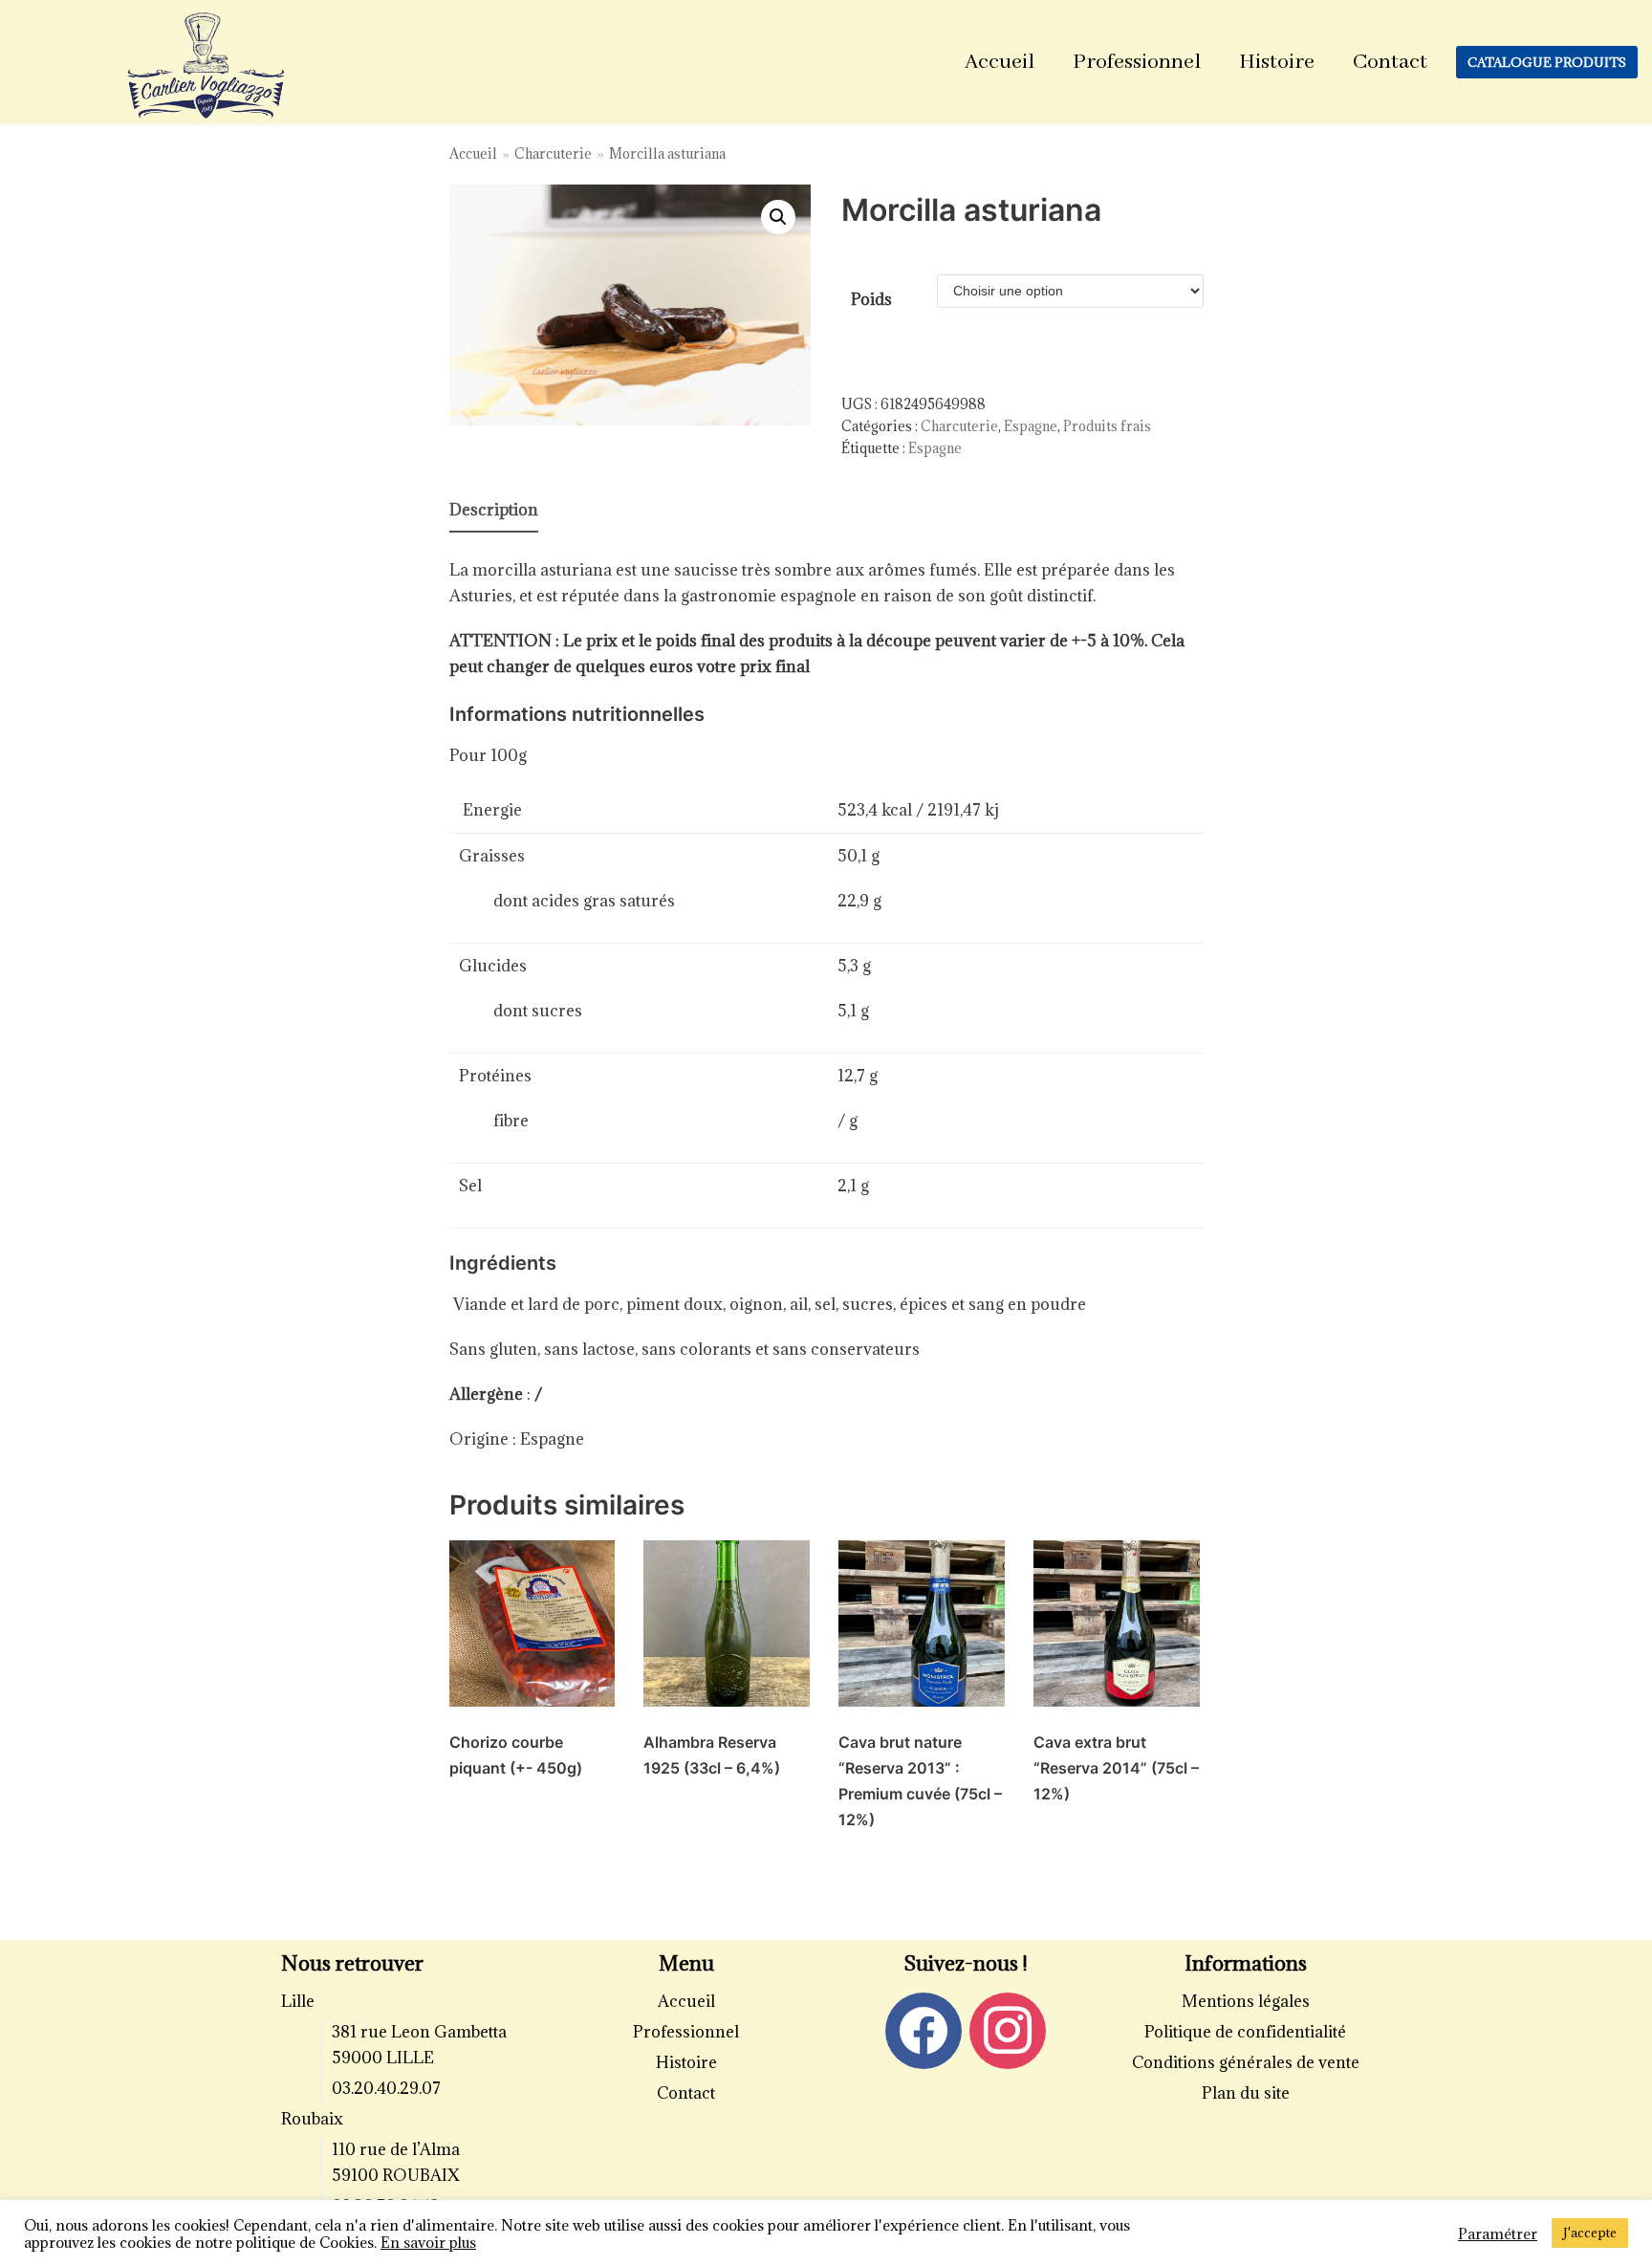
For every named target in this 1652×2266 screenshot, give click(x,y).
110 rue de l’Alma (396, 2149)
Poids (871, 299)
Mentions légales (1246, 2001)
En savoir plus (428, 2242)
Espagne (1031, 426)
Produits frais (1107, 426)
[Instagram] (1008, 2030)
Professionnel (1137, 62)
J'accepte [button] (1590, 2233)
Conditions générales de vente (1246, 2062)
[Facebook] (924, 2030)
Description (494, 510)
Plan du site (1246, 2093)
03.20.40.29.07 (386, 2088)
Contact (1390, 62)
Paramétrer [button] (1498, 2233)
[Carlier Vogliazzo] (206, 67)
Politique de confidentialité (1245, 2032)
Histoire (1277, 62)
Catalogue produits (1547, 62)
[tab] (494, 511)
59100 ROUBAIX (396, 2175)
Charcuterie (553, 153)
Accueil (1000, 62)
